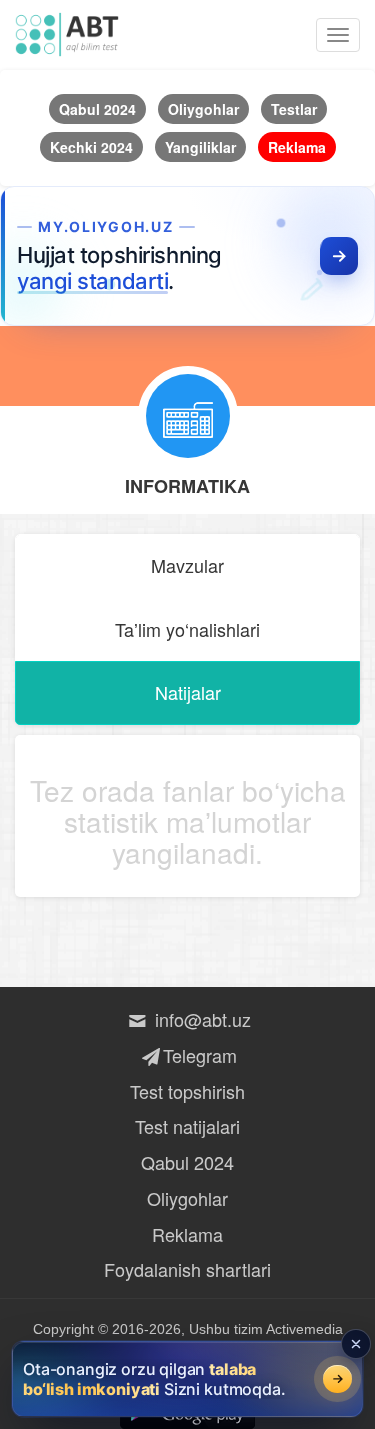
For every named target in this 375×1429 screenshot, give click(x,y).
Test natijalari (187, 1126)
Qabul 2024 (187, 1162)
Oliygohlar (187, 1198)
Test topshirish (187, 1091)
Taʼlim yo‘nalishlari (187, 629)
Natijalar (188, 692)
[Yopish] (356, 1344)
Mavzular (187, 565)
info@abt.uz (200, 1019)
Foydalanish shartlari (187, 1269)
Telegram (200, 1055)
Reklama (187, 1234)
